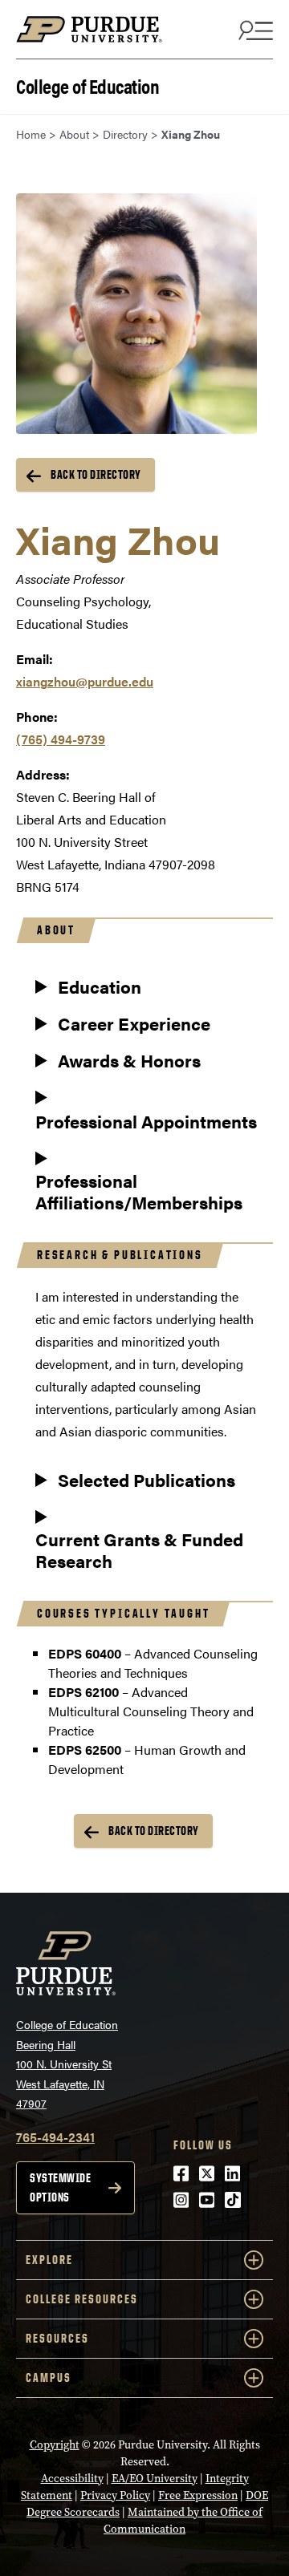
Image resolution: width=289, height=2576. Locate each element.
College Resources (82, 2299)
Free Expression (198, 2495)
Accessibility (72, 2479)
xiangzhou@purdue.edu (85, 681)
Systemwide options (60, 2187)
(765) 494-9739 (61, 739)
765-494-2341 (55, 2137)
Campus (49, 2378)
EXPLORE (49, 2260)
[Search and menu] (254, 30)
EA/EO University (155, 2479)
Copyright (55, 2445)
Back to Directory (96, 474)
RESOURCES (57, 2338)
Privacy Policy (115, 2495)
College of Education (88, 85)
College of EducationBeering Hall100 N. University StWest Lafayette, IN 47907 (67, 2064)
